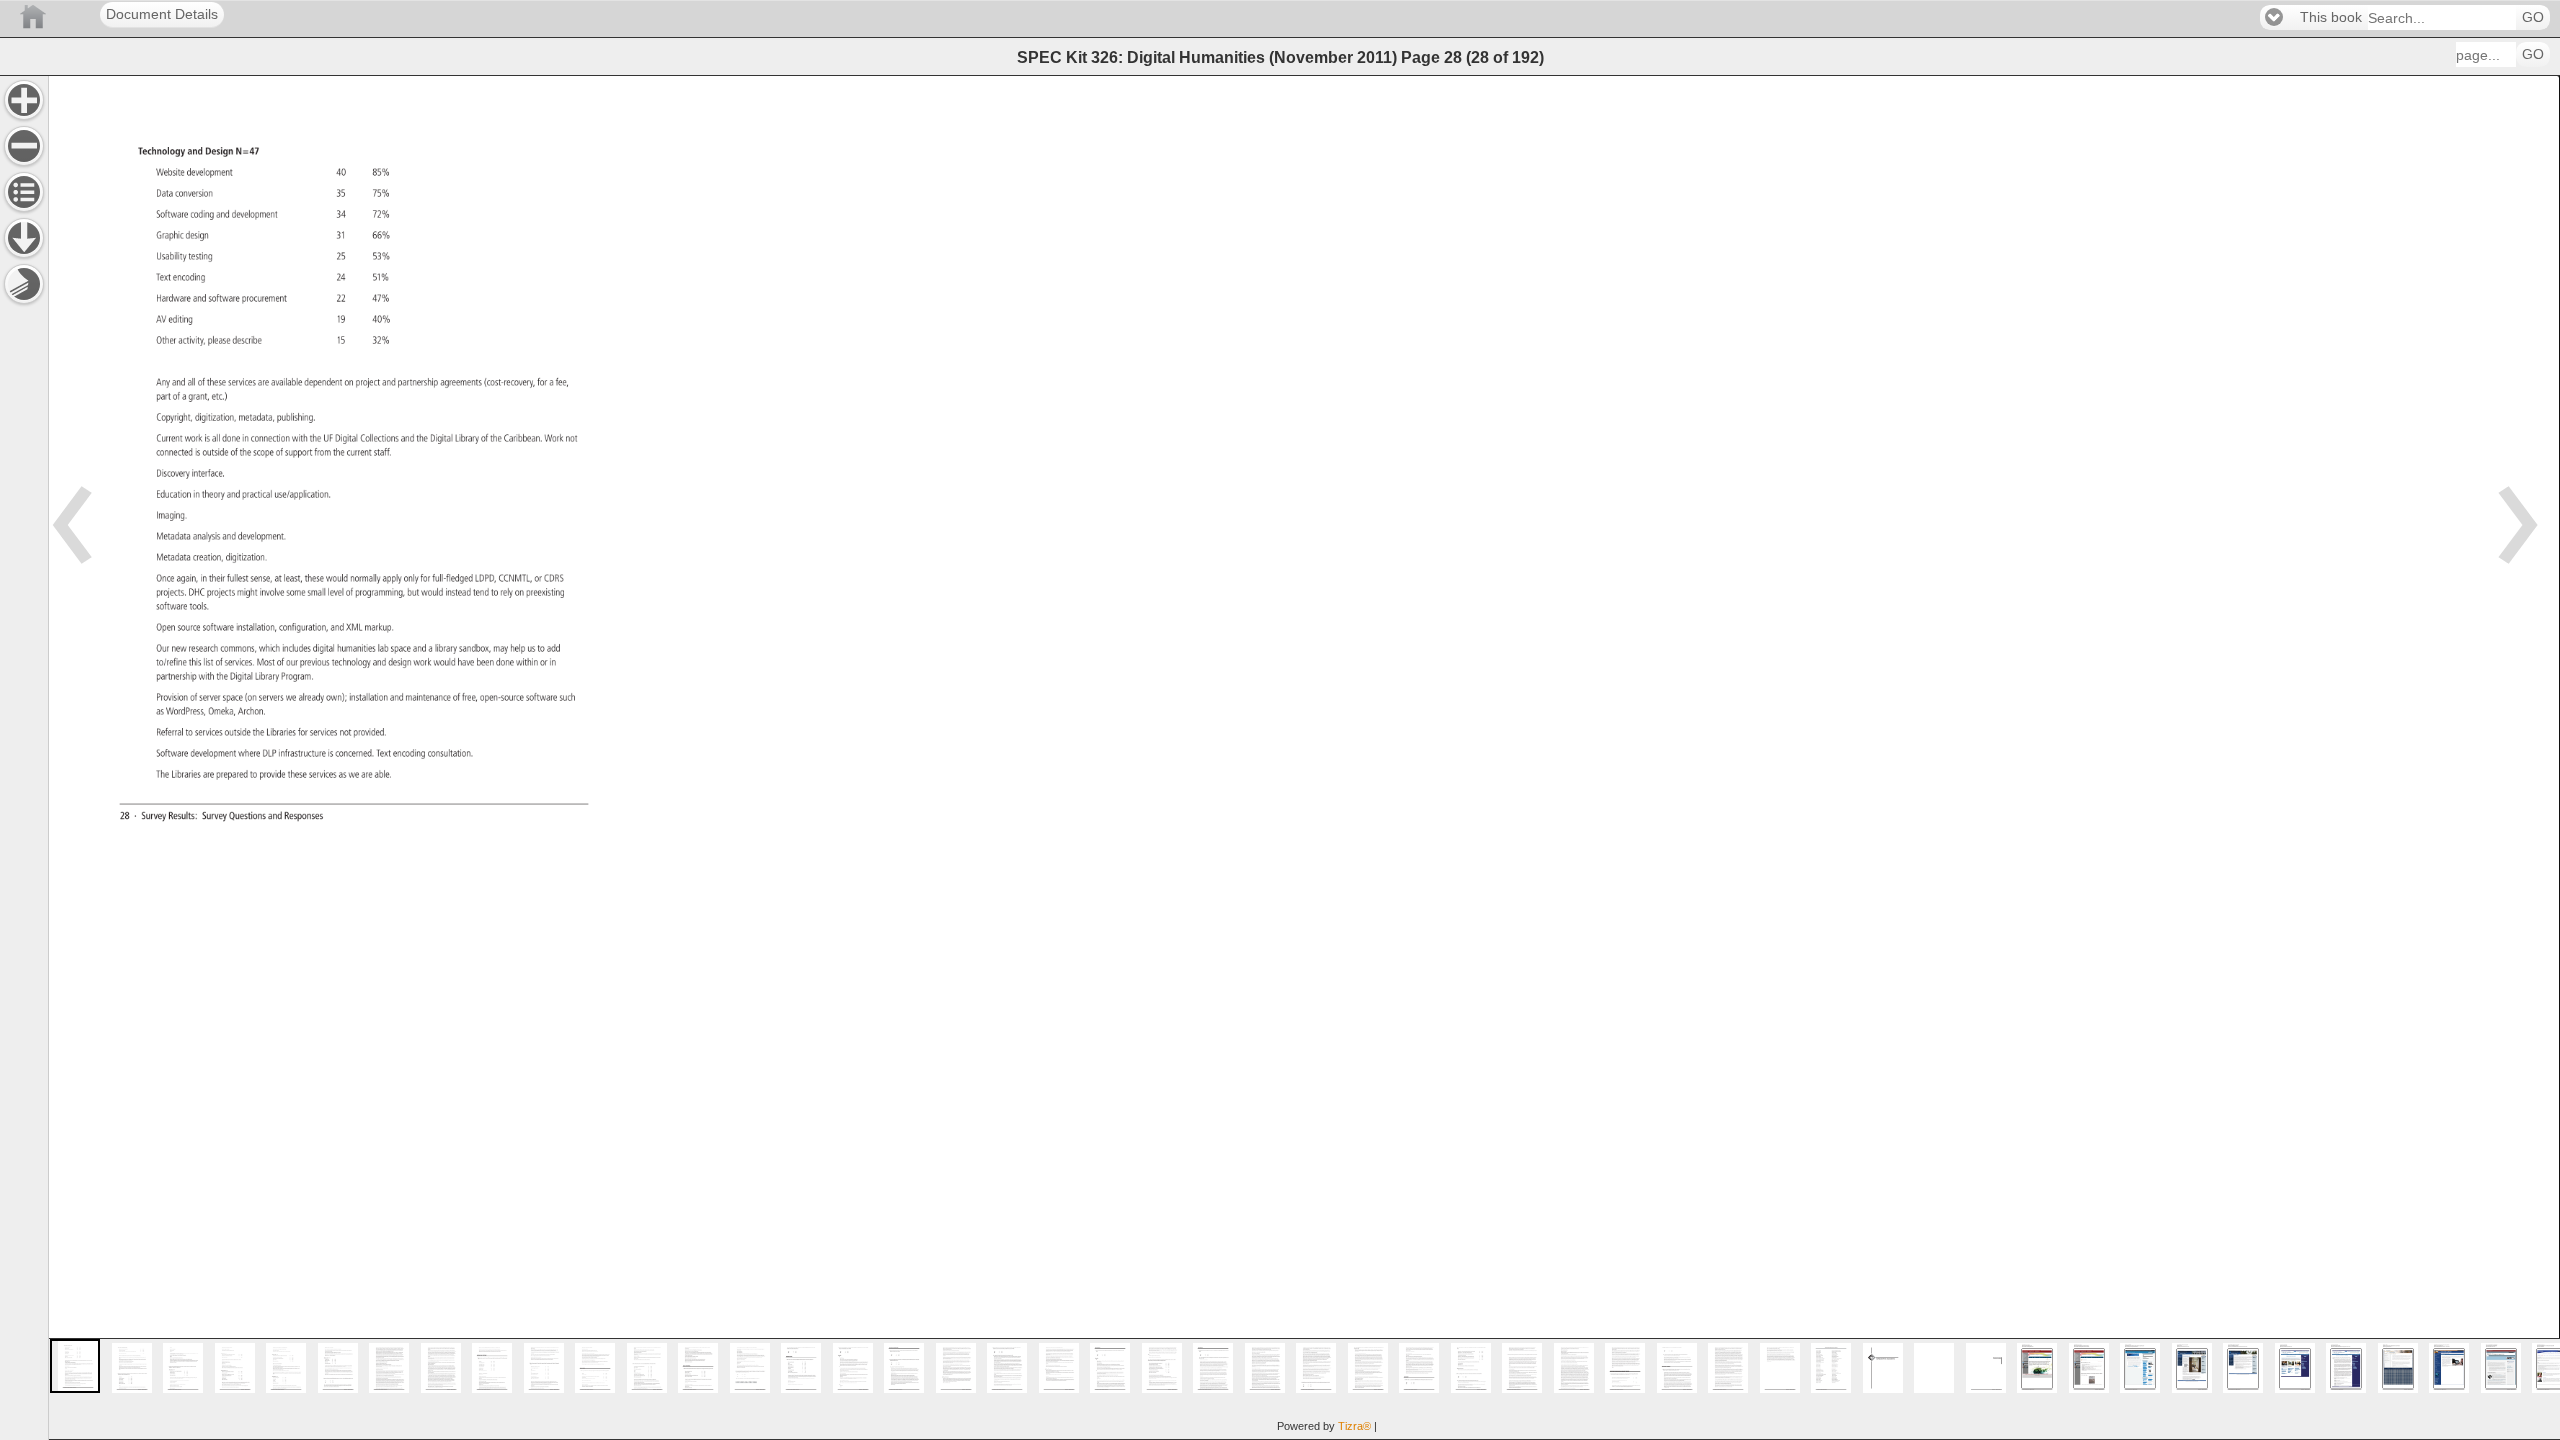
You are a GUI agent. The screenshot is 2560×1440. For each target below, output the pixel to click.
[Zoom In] (24, 100)
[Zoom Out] (24, 146)
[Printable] (24, 284)
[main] (1304, 757)
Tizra (1354, 1426)
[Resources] (24, 238)
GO (2533, 17)
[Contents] (24, 192)
